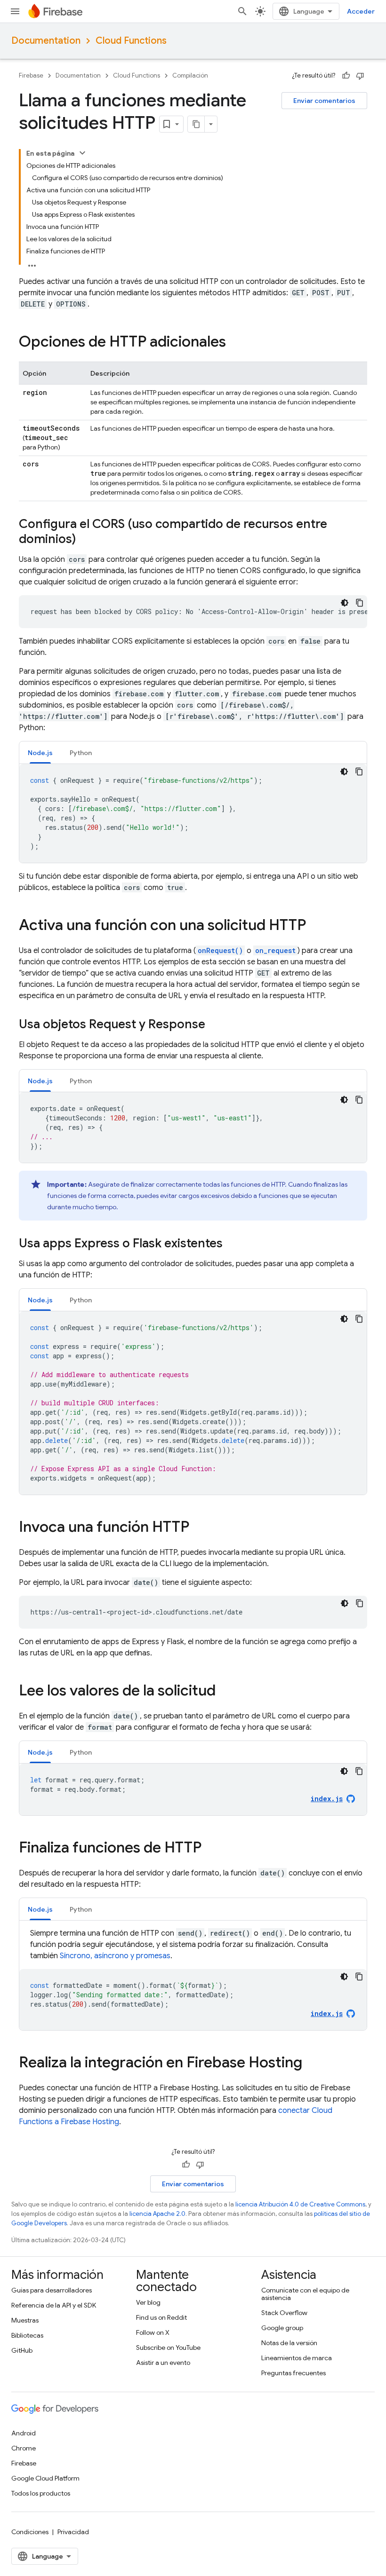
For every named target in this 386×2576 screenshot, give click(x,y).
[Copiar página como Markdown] (196, 124)
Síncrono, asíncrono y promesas (115, 1956)
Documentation (46, 41)
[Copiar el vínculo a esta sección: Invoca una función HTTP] (199, 1528)
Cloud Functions (131, 41)
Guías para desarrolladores (52, 2290)
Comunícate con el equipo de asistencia (305, 2294)
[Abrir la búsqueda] (242, 11)
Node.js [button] (40, 753)
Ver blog (148, 2302)
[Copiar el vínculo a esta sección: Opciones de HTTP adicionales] (235, 343)
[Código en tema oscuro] (345, 603)
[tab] (40, 752)
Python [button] (81, 753)
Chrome (24, 2448)
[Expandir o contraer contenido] (82, 153)
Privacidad (73, 2532)
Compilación (190, 75)
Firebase (31, 75)
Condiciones (30, 2532)
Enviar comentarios (324, 101)
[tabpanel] (193, 813)
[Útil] (346, 76)
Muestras (25, 2320)
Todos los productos (41, 2493)
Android (24, 2433)
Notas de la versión (289, 2343)
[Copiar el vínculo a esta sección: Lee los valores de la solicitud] (225, 1692)
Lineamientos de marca (297, 2358)
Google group (282, 2328)
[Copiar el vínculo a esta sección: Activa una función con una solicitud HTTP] (315, 926)
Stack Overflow (284, 2313)
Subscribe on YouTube (168, 2348)
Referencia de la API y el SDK (54, 2305)
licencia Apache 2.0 (157, 2214)
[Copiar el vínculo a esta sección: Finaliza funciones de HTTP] (211, 1849)
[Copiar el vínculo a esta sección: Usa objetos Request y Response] (215, 1025)
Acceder (361, 11)
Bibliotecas (27, 2335)
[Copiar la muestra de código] (360, 603)
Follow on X (153, 2332)
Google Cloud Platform (45, 2478)
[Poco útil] (360, 76)
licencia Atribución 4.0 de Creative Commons (300, 2204)
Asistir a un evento (163, 2363)
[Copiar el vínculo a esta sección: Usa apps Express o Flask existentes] (232, 1244)
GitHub (22, 2350)
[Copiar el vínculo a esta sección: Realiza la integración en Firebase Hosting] (312, 2064)
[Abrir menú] (15, 11)
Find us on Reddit (161, 2317)
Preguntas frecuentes (294, 2373)
